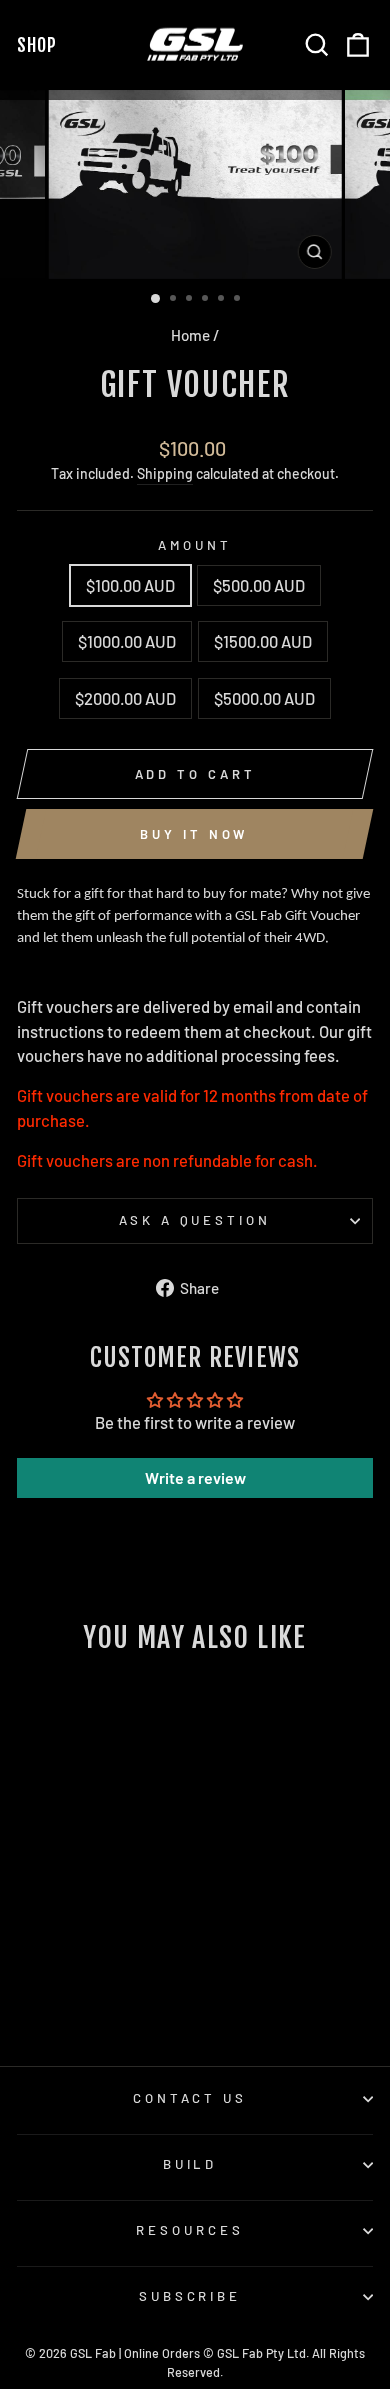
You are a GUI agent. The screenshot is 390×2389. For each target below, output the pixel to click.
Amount (195, 545)
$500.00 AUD (259, 585)
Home (190, 335)
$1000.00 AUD (127, 641)
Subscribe (190, 2296)
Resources (190, 2230)
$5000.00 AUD (264, 698)
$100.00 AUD (130, 585)
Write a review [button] (195, 1477)
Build (190, 2164)
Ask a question (195, 1220)
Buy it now (194, 834)
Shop (40, 45)
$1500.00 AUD (263, 641)
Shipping (165, 473)
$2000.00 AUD (125, 698)
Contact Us (190, 2098)
